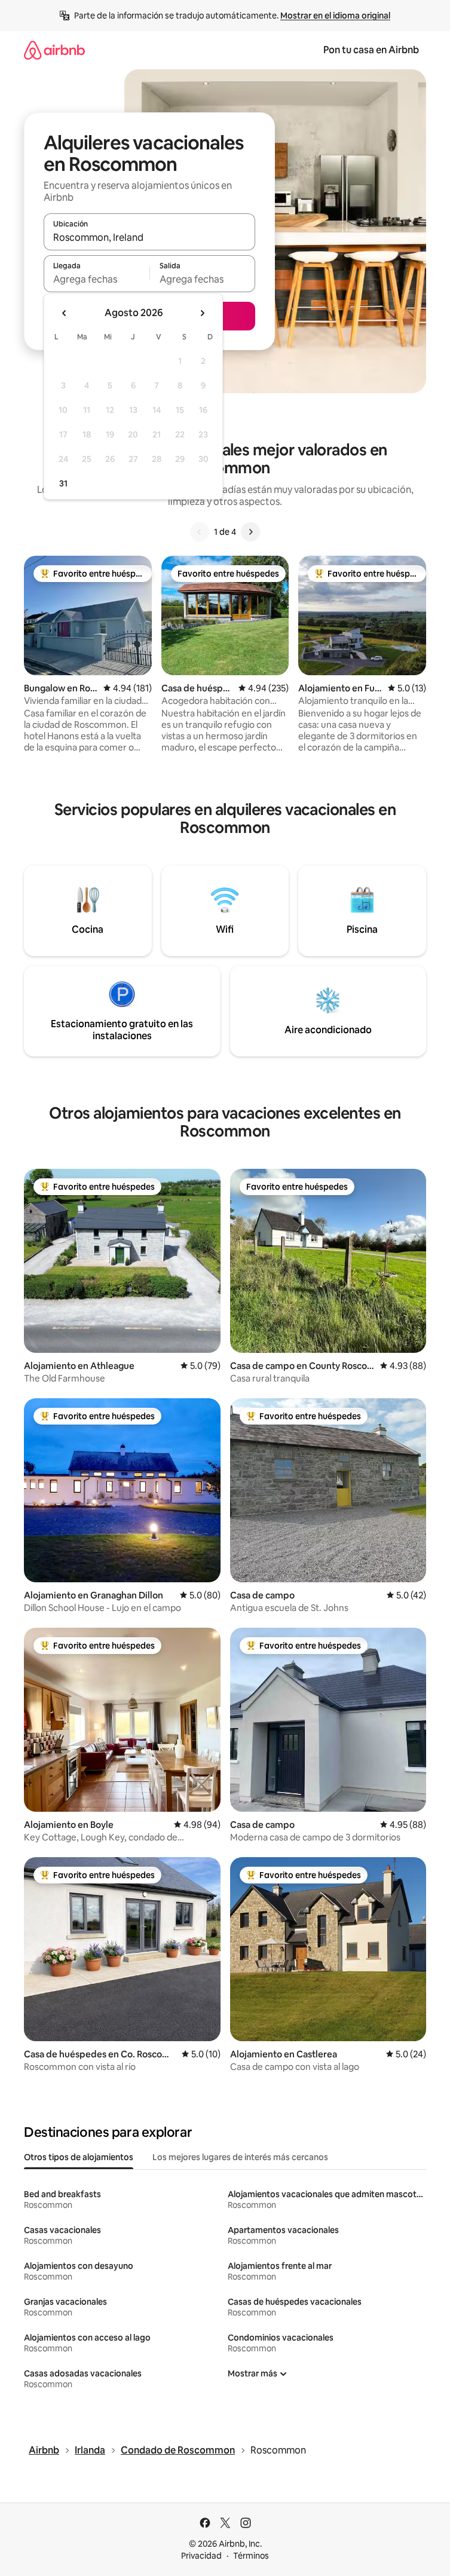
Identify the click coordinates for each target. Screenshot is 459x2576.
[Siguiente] (250, 532)
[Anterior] (200, 532)
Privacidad (201, 2556)
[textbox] (97, 279)
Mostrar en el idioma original (335, 16)
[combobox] (149, 237)
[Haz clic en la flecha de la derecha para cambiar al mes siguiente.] (202, 313)
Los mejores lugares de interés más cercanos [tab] (240, 2157)
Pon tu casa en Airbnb (371, 50)
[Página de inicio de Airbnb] (54, 50)
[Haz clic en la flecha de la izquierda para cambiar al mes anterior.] (65, 313)
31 (63, 483)
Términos (251, 2556)
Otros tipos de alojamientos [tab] (79, 2157)
